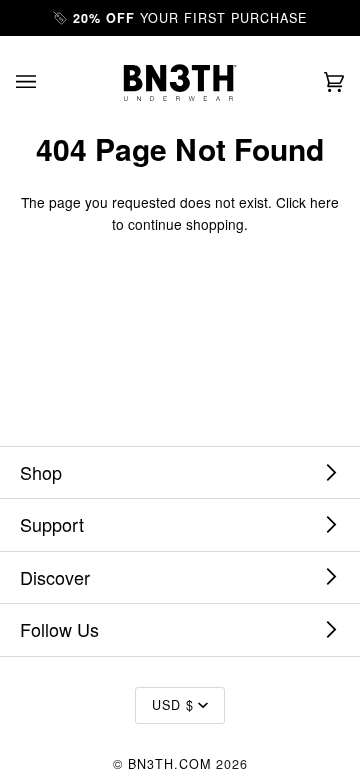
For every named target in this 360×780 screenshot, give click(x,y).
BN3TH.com (169, 764)
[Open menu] (46, 82)
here (324, 202)
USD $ (173, 705)
